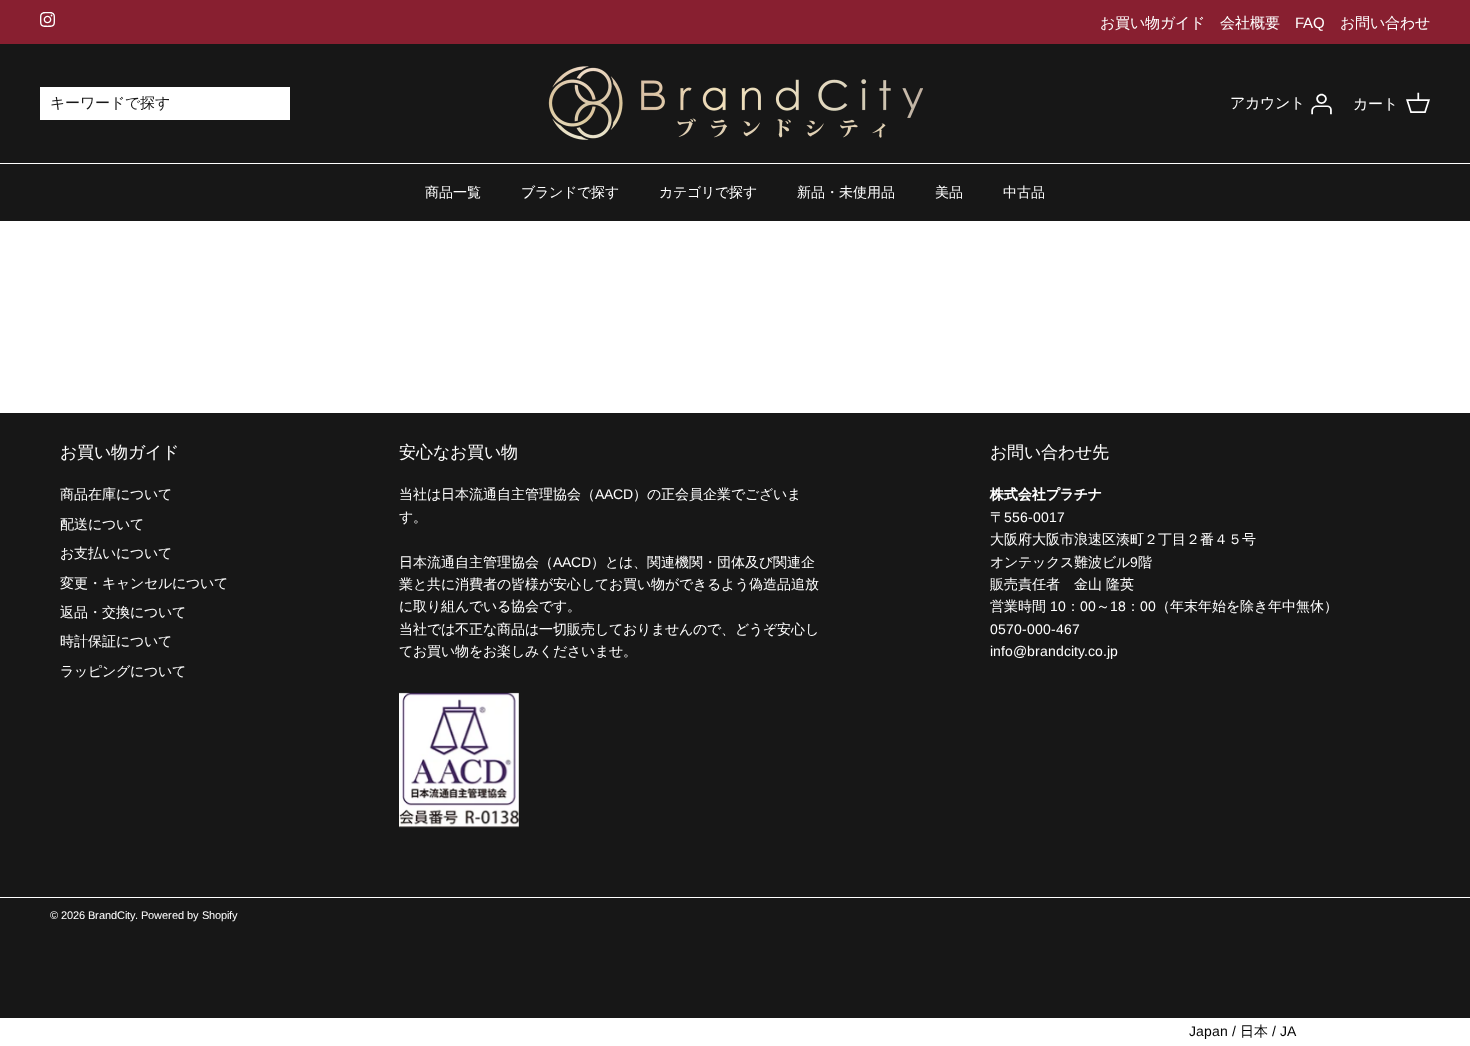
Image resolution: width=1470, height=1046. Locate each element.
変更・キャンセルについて (144, 583)
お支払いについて (116, 553)
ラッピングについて (123, 671)
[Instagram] (47, 19)
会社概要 (1250, 22)
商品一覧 (453, 192)
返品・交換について (123, 612)
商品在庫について (116, 494)
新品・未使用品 (846, 192)
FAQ (1310, 22)
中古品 (1024, 192)
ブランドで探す (570, 192)
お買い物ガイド (1152, 22)
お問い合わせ (1385, 22)
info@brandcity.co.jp (1054, 651)
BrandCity (111, 915)
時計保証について (116, 641)
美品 (949, 192)
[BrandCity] (735, 104)
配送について (102, 524)
